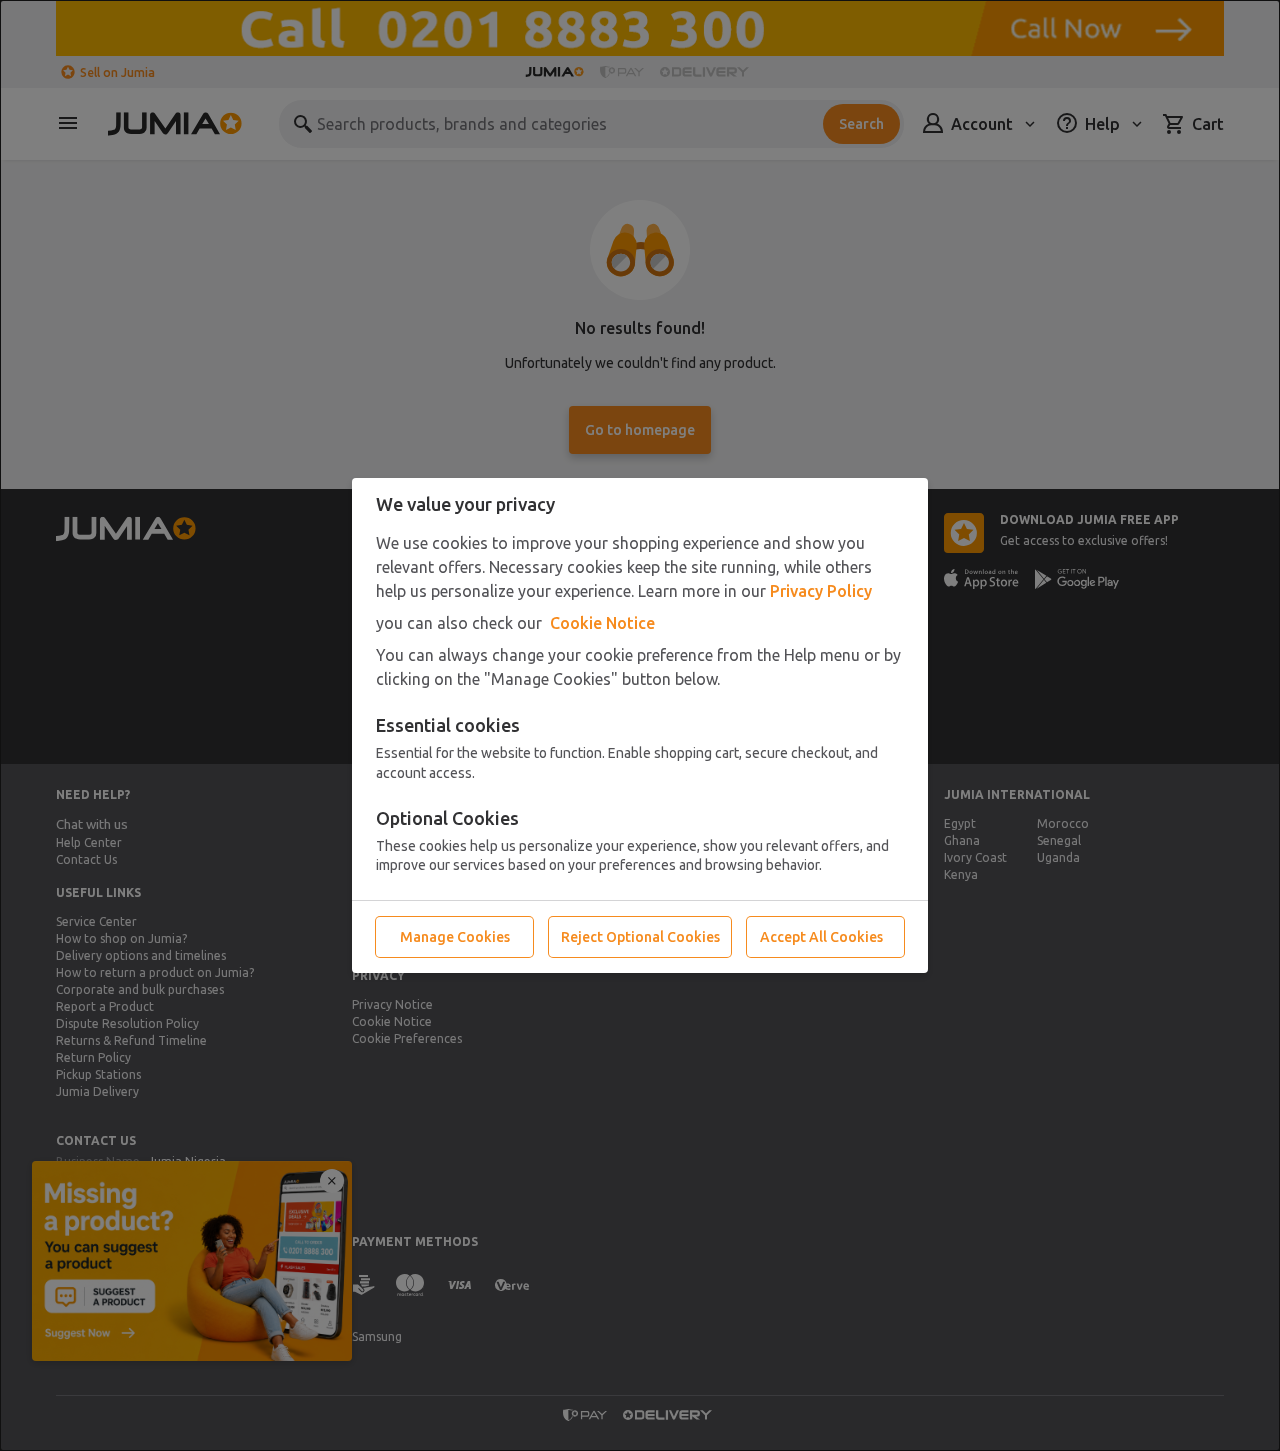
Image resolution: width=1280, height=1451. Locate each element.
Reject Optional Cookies (640, 937)
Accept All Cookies (821, 937)
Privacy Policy (821, 591)
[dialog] (640, 725)
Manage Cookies (455, 937)
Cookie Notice (602, 623)
